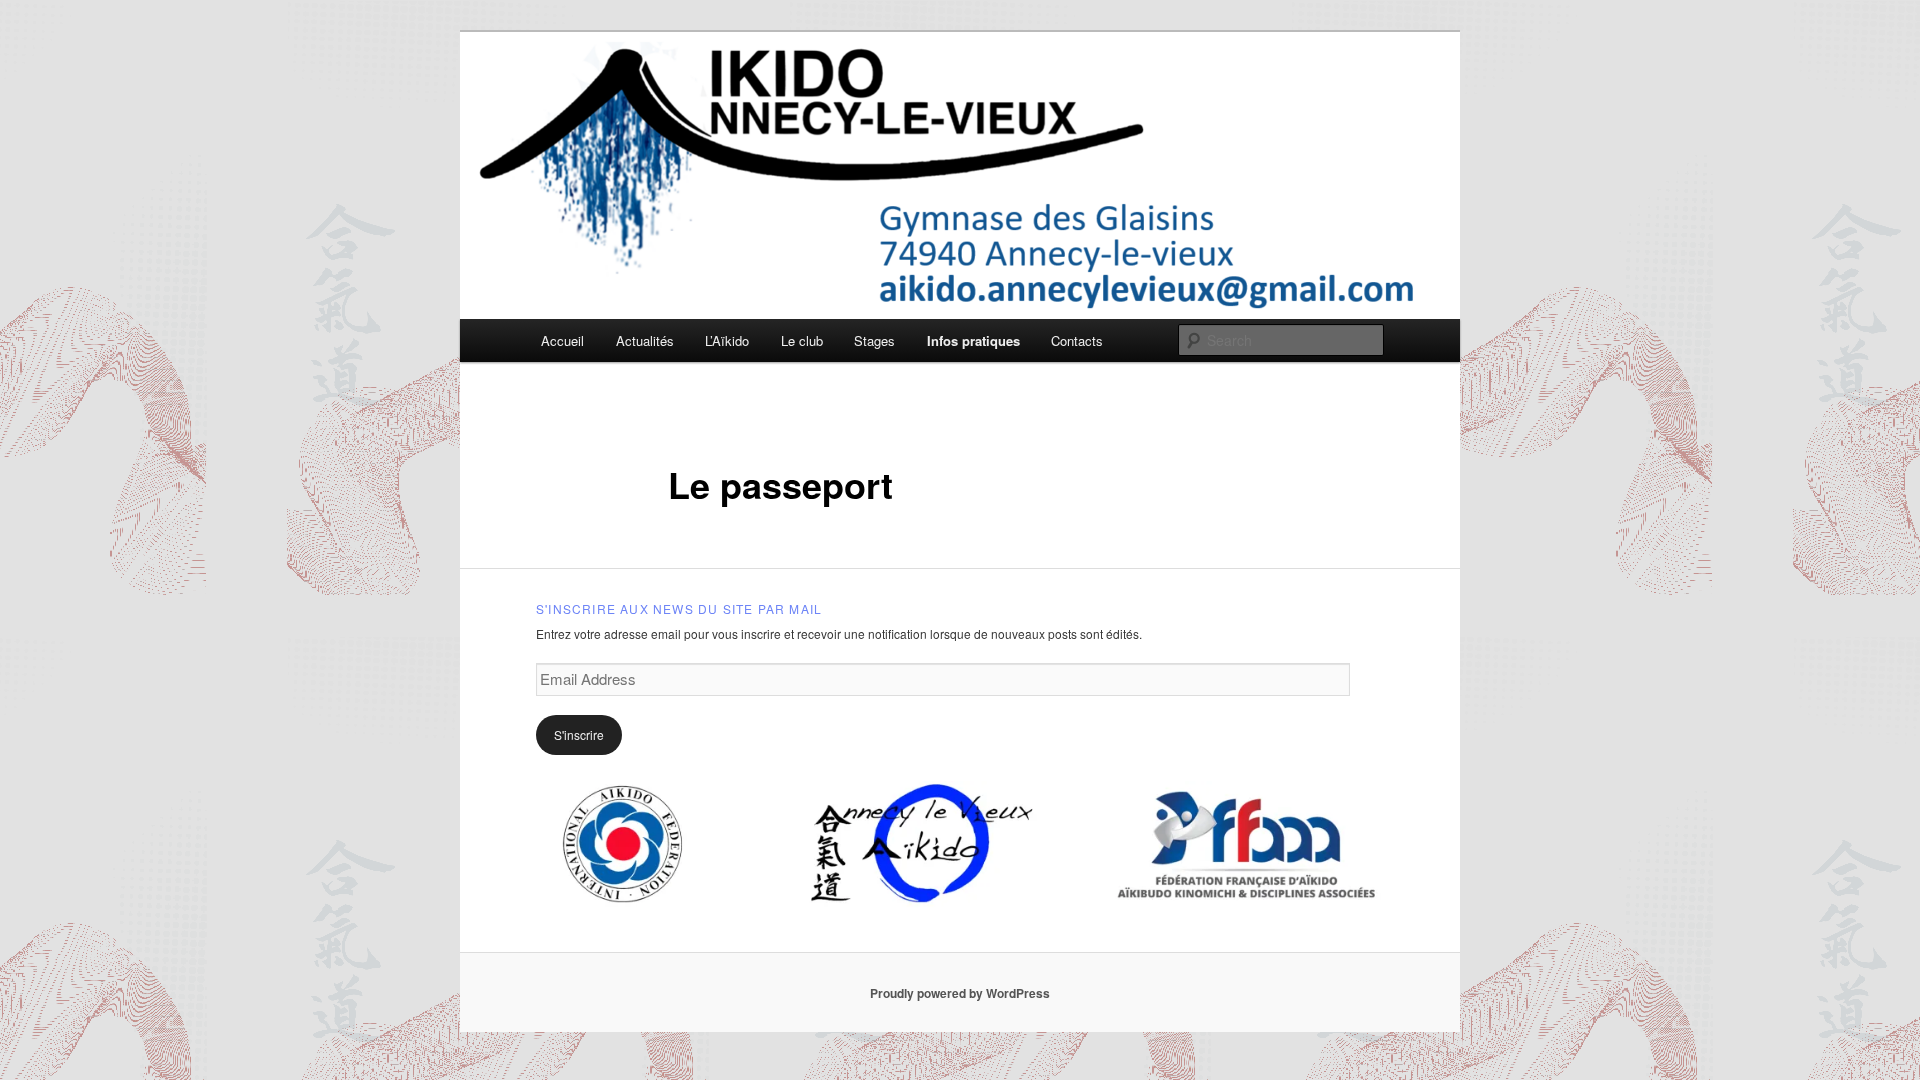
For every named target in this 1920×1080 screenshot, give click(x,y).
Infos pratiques (973, 340)
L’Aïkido (727, 340)
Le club (802, 340)
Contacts (1077, 340)
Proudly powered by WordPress (960, 993)
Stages (874, 340)
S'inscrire (579, 734)
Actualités (645, 340)
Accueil (562, 340)
